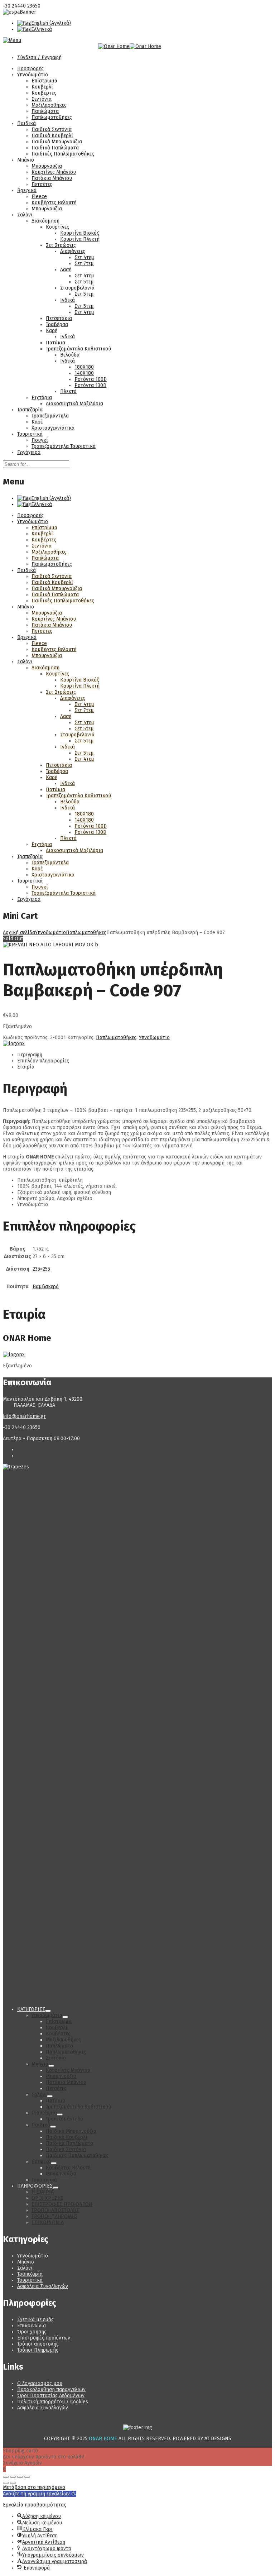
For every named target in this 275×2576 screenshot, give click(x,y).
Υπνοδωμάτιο (33, 75)
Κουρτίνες (57, 227)
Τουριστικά (30, 434)
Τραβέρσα (57, 324)
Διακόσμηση (45, 221)
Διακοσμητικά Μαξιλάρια (74, 404)
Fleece (39, 197)
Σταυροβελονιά (77, 288)
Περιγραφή (30, 1055)
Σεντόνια (42, 99)
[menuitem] (44, 23)
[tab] (145, 1055)
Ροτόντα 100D (91, 379)
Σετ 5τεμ (84, 282)
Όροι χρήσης (32, 2332)
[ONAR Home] (14, 1044)
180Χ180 (84, 367)
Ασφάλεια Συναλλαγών (43, 2286)
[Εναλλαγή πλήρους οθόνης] (13, 2477)
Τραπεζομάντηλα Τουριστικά (64, 446)
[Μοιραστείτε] (20, 2477)
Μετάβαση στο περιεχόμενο (34, 2487)
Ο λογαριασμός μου (40, 2383)
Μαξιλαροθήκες (49, 105)
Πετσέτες (42, 184)
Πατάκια (56, 343)
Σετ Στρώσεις (61, 245)
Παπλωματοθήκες (52, 117)
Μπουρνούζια (47, 166)
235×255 (41, 1269)
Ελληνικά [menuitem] (42, 29)
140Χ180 (84, 373)
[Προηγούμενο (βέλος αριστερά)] (6, 2483)
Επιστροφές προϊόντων (44, 2338)
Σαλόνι (25, 215)
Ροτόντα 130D (90, 385)
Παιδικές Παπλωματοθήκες (63, 154)
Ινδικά (67, 300)
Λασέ (66, 270)
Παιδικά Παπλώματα (55, 148)
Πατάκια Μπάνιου (52, 178)
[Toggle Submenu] (48, 2011)
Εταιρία (26, 1067)
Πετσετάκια (59, 318)
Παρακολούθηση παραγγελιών (51, 2389)
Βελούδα (70, 355)
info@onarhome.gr (24, 1416)
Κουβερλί (42, 87)
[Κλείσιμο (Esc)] (27, 2477)
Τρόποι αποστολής (38, 2344)
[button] (40, 2494)
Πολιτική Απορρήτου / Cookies (53, 2402)
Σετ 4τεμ (84, 257)
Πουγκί (40, 440)
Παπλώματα (45, 111)
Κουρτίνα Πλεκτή (80, 239)
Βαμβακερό (46, 1287)
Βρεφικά (27, 190)
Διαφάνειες (73, 251)
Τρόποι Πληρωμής (38, 2350)
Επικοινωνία (32, 2326)
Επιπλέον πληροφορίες (43, 1061)
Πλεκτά (68, 391)
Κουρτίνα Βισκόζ (79, 233)
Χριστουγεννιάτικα (53, 428)
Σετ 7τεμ (84, 264)
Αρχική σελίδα (19, 933)
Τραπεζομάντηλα (50, 416)
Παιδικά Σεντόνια (52, 130)
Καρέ (52, 331)
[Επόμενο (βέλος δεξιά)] (13, 2483)
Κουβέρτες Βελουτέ (54, 203)
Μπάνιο (26, 160)
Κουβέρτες (44, 93)
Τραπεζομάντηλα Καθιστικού (78, 349)
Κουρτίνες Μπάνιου (54, 172)
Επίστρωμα (44, 81)
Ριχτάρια (42, 398)
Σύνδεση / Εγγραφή (39, 58)
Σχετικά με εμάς (35, 2320)
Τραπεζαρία (30, 410)
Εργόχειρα (29, 452)
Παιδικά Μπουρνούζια (57, 142)
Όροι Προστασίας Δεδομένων (51, 2396)
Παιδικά (26, 123)
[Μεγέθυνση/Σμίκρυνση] (6, 2477)
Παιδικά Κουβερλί (52, 136)
